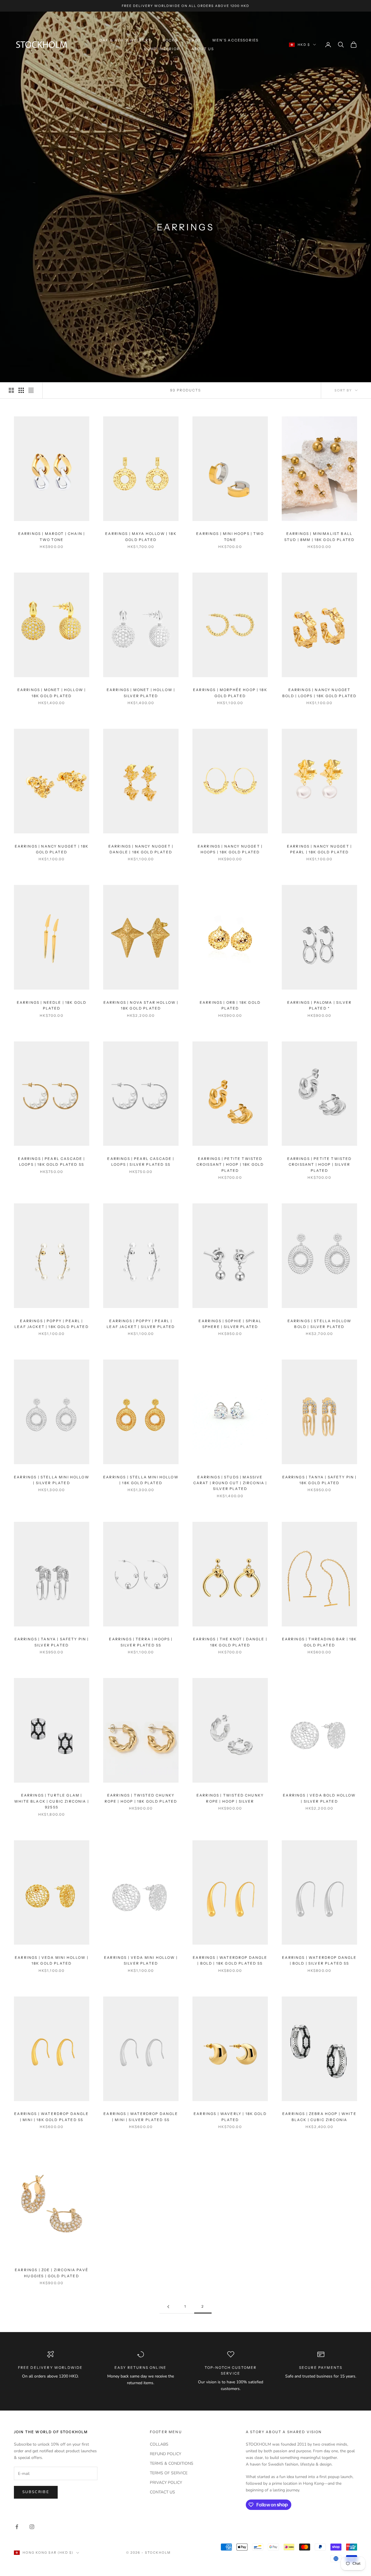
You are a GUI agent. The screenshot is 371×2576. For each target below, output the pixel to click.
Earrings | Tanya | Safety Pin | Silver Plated (52, 1642)
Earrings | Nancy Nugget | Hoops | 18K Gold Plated (230, 849)
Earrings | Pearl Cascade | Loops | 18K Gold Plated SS (51, 1162)
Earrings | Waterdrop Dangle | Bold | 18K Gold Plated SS (230, 1960)
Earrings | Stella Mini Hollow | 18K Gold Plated (141, 1480)
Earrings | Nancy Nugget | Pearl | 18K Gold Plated (319, 849)
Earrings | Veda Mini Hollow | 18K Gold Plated (52, 1960)
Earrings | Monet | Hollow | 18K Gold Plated (52, 693)
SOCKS (170, 40)
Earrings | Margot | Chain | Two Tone (52, 536)
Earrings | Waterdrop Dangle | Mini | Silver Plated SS (141, 2117)
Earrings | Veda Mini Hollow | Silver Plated (141, 1960)
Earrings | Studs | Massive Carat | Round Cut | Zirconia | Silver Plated (230, 1483)
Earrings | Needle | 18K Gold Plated (52, 1005)
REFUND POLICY (166, 2454)
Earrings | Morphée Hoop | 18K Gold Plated (230, 693)
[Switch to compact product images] (31, 390)
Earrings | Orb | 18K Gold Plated (230, 1005)
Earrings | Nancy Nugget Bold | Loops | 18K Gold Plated (320, 693)
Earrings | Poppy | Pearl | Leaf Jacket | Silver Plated (141, 1324)
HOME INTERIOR (162, 49)
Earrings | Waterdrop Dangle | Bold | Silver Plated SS (319, 1960)
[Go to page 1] (168, 2307)
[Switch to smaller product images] (21, 390)
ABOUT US (203, 49)
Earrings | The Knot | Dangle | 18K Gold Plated (230, 1642)
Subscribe (36, 2492)
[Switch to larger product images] (11, 390)
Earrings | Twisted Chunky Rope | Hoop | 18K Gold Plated (141, 1798)
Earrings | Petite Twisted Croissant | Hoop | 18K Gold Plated (230, 1165)
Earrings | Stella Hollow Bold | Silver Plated (320, 1324)
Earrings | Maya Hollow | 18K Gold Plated (141, 536)
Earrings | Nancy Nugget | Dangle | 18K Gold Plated (141, 849)
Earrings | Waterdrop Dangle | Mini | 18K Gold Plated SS (51, 2117)
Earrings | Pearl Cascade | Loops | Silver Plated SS (141, 1162)
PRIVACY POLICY (166, 2483)
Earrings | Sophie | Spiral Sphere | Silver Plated (230, 1324)
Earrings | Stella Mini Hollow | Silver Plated (52, 1480)
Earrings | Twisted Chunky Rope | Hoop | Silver (230, 1798)
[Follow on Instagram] (32, 2527)
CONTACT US (162, 2492)
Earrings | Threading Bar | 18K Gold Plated (320, 1642)
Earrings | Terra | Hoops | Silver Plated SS (141, 1642)
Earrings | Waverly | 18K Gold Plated (230, 2117)
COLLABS (159, 2444)
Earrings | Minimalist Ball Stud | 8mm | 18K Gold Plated (319, 536)
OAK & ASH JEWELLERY (125, 40)
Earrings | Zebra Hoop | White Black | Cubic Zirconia (319, 2117)
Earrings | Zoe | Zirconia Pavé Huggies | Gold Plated (52, 2273)
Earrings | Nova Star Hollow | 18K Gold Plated (141, 1005)
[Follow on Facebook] (17, 2527)
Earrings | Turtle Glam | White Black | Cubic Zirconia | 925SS (52, 1801)
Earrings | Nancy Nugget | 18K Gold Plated (52, 849)
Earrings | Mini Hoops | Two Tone (230, 536)
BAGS (195, 40)
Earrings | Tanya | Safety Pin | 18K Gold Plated (320, 1480)
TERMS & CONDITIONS (172, 2463)
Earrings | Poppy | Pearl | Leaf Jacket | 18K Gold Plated (52, 1324)
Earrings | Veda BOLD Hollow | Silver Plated (319, 1798)
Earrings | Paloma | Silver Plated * (319, 1005)
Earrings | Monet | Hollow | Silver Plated (141, 693)
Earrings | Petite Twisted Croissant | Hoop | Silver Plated (320, 1165)
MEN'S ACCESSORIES (235, 40)
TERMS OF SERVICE (169, 2473)
